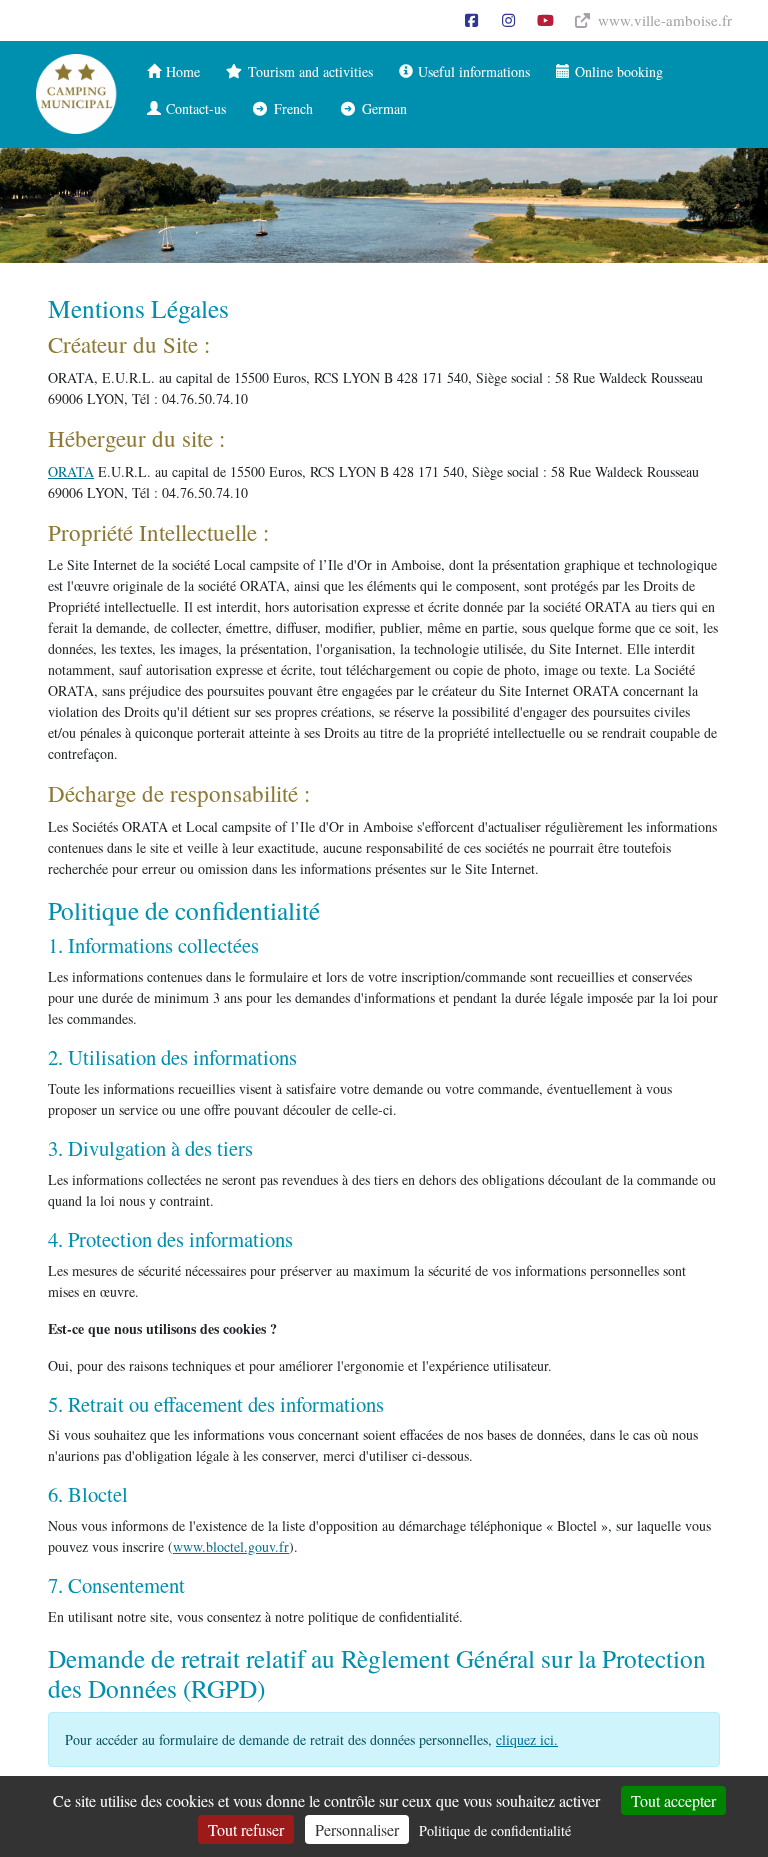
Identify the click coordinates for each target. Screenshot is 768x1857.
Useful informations (471, 71)
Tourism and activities (308, 71)
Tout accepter (673, 1800)
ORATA (71, 471)
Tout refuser (246, 1829)
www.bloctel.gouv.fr (231, 1546)
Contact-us (193, 108)
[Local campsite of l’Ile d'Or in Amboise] (77, 94)
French (291, 108)
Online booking (616, 71)
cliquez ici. (527, 1739)
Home (180, 71)
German (382, 108)
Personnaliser (357, 1829)
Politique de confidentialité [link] (495, 1830)
